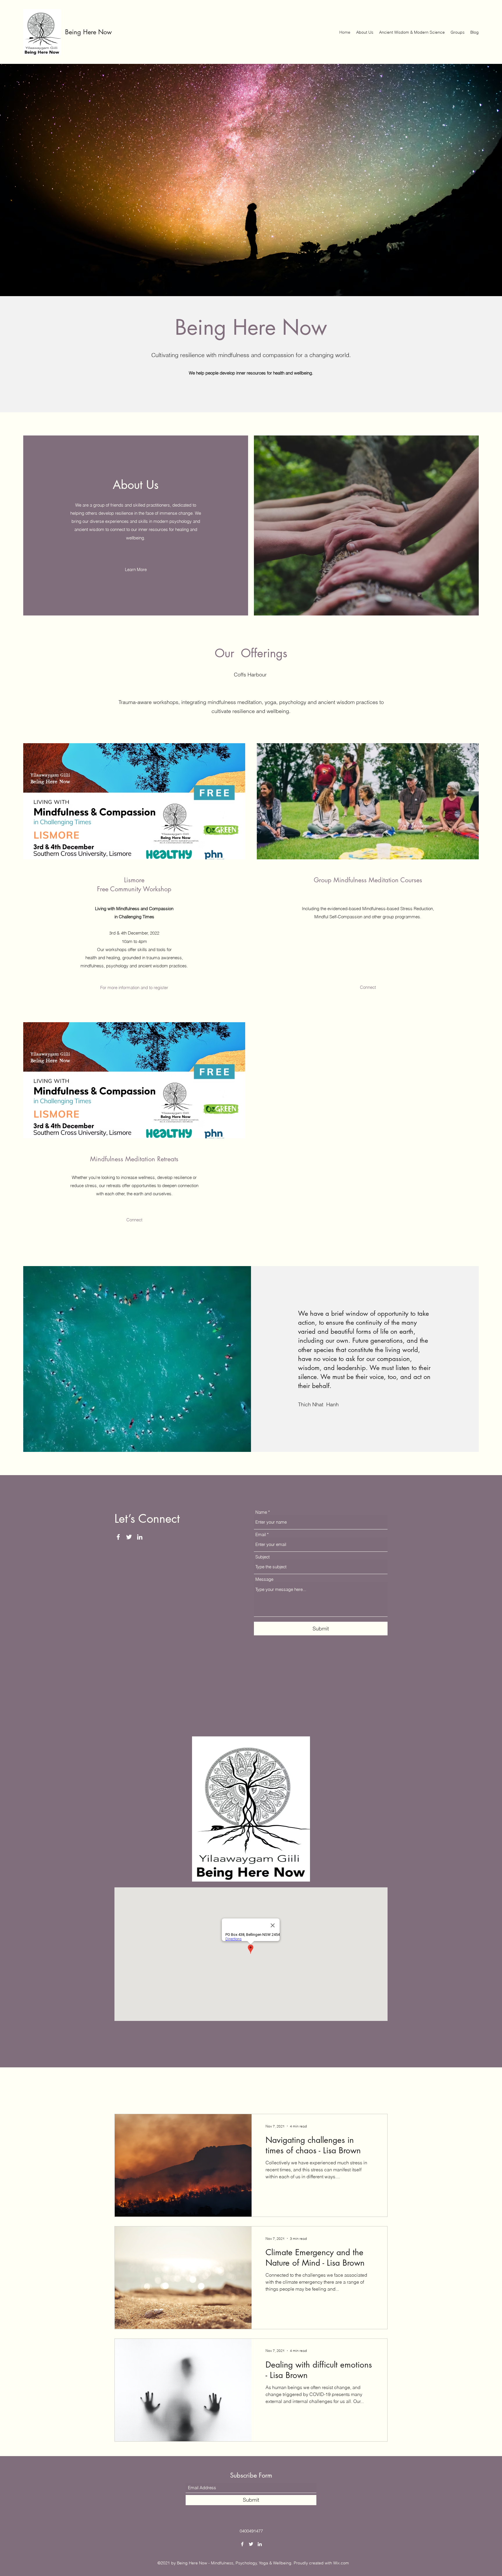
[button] (368, 987)
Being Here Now (89, 32)
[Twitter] (129, 1537)
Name (261, 1512)
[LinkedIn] (140, 1537)
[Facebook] (118, 1537)
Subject (262, 1557)
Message (264, 1579)
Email (261, 1534)
